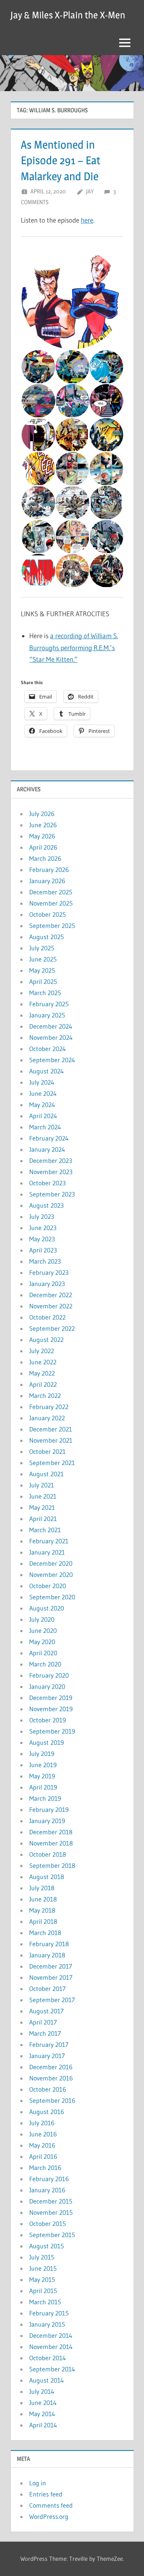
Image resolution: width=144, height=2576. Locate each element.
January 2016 (47, 2190)
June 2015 (43, 2268)
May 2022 (42, 1373)
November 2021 (51, 1440)
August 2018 (47, 1877)
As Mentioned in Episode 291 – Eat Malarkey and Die (61, 160)
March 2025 (45, 993)
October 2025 (48, 914)
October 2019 (48, 1720)
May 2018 (42, 1910)
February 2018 (49, 1944)
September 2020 (52, 1597)
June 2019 (43, 1765)
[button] (72, 299)
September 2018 (52, 1865)
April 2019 (43, 1787)
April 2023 (43, 1250)
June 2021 (43, 1496)
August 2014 (47, 2380)
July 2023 (42, 1216)
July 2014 (42, 2391)
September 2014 (52, 2369)
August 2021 (46, 1474)
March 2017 (45, 2033)
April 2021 (43, 1519)
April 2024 (43, 1116)
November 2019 (51, 1709)
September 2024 (52, 1060)
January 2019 (47, 1821)
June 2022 (43, 1362)
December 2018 (51, 1832)
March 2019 (45, 1798)
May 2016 (42, 2145)
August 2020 (47, 1608)
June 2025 (43, 959)
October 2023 (47, 1183)
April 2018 (43, 1921)
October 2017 (47, 1989)
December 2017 (51, 1966)
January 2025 (47, 1015)
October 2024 (48, 1049)
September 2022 (52, 1328)
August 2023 (46, 1205)
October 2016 (48, 2089)
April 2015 (43, 2291)
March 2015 (45, 2302)
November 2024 (51, 1037)
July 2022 (42, 1351)
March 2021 (45, 1530)
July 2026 (42, 814)
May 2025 (42, 970)
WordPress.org (49, 2516)
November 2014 (51, 2347)
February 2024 (49, 1138)
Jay (90, 191)
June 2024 (43, 1093)
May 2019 (42, 1776)
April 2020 (43, 1653)
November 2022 (51, 1306)
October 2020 (48, 1586)
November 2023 (51, 1172)
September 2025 (52, 926)
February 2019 (49, 1810)
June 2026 (43, 825)
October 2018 (48, 1854)
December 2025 (51, 892)
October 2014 (48, 2358)
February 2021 (49, 1541)
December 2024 (51, 1026)
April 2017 (43, 2022)
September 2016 (52, 2100)
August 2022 (46, 1340)
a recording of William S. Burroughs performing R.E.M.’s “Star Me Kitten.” (74, 648)
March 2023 (45, 1261)
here (87, 220)
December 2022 (51, 1295)
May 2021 (42, 1507)
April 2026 (43, 847)
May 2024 (42, 1105)
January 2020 (47, 1686)
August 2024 (47, 1071)
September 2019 (52, 1731)
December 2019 (51, 1698)
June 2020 (43, 1630)
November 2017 (51, 1977)
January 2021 (47, 1552)
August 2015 (47, 2246)
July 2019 (42, 1754)
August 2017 (46, 2011)
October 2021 (47, 1451)
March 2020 (45, 1664)
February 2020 (49, 1675)
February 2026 (49, 870)
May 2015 (42, 2279)
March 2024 (45, 1127)
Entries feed (46, 2494)
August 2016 (47, 2112)
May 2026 (42, 836)
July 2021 (42, 1485)
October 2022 (47, 1317)
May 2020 (42, 1642)
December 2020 (51, 1563)
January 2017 (47, 2056)
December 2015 (51, 2201)
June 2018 (43, 1899)
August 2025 (47, 937)
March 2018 (45, 1933)
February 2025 (49, 1004)
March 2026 (45, 858)
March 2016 (45, 2168)
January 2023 (47, 1284)
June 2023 (43, 1228)
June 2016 (43, 2134)
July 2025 (42, 948)
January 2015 (47, 2324)
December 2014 (51, 2335)
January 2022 (47, 1418)
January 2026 (47, 881)
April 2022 (43, 1384)
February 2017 (49, 2044)
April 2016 (43, 2156)
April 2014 (43, 2425)
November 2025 (51, 903)
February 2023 (49, 1272)
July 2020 (42, 1619)
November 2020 (51, 1575)
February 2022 (49, 1407)
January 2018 (47, 1955)
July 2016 (42, 2123)
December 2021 (51, 1429)
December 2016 (51, 2067)
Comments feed (51, 2505)
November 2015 (51, 2212)
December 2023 (51, 1161)
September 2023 (52, 1194)
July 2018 (42, 1888)
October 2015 (48, 2224)
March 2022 (45, 1395)
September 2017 (52, 2000)
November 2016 (51, 2078)
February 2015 (49, 2313)
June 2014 (43, 2403)
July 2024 (42, 1082)
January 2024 (47, 1149)
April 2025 (43, 981)
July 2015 (42, 2257)
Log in (38, 2483)
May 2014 (42, 2414)
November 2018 (51, 1843)
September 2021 (52, 1463)
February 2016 (49, 2179)
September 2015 (52, 2235)
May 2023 (42, 1239)
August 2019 (47, 1742)
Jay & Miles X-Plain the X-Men (68, 15)
